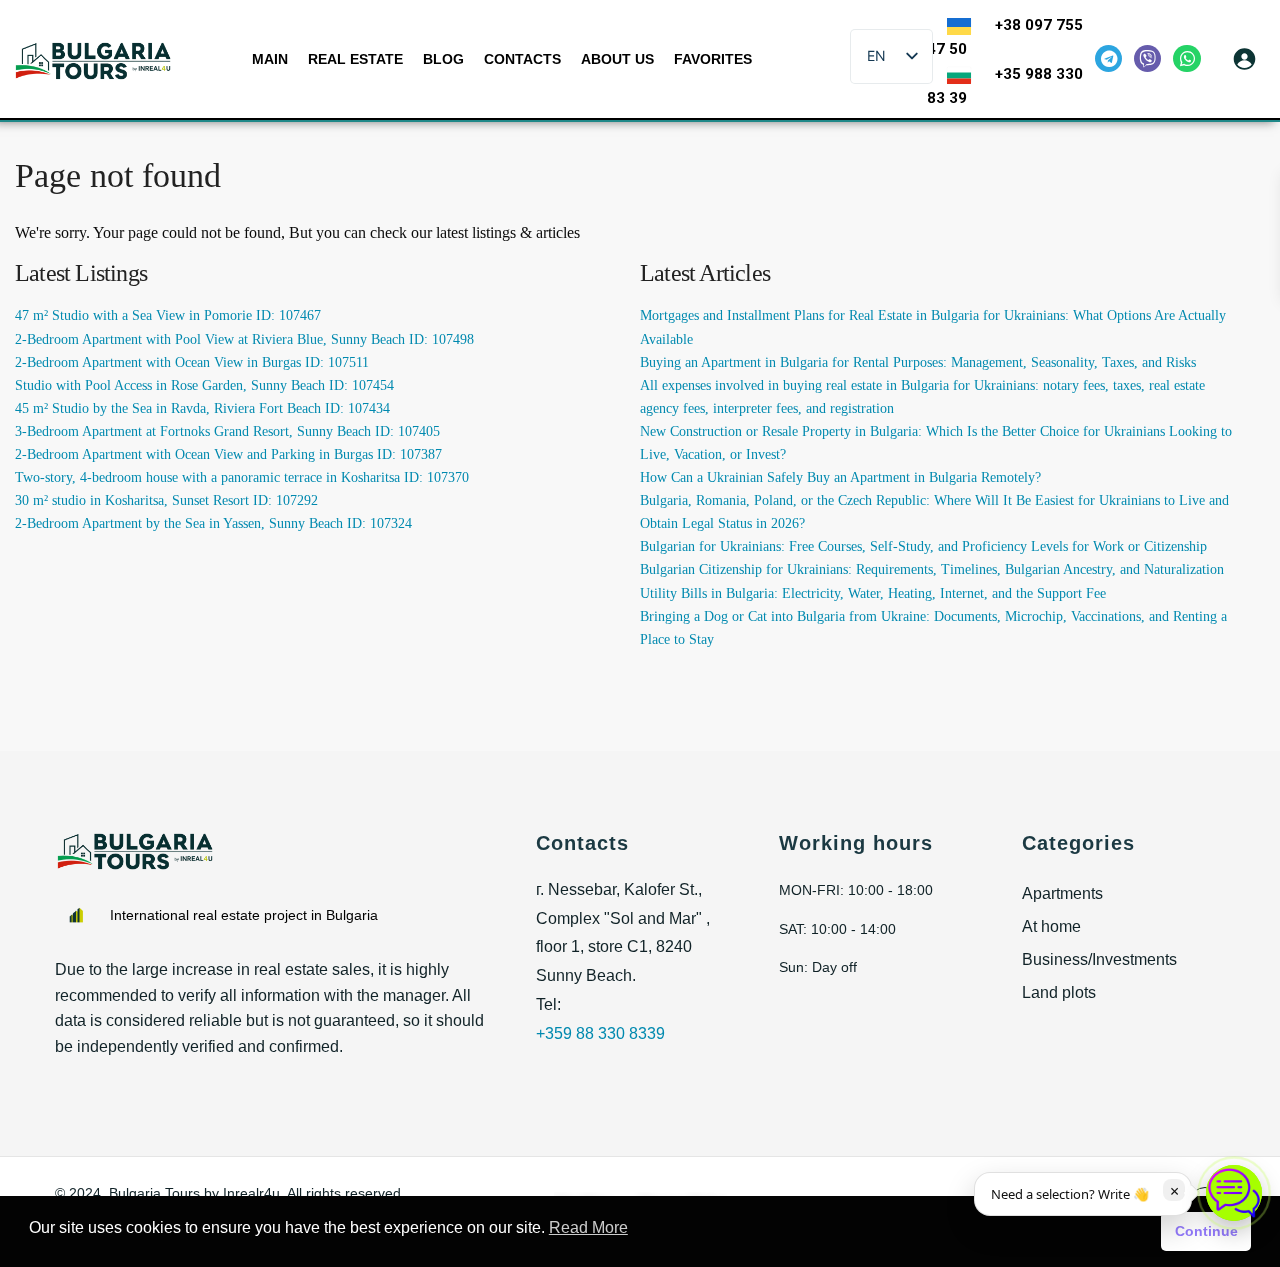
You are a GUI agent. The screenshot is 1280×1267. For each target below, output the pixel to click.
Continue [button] (1206, 1231)
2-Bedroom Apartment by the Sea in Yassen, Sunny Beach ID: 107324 (213, 523)
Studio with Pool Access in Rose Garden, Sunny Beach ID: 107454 (204, 385)
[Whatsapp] (1186, 58)
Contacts (522, 59)
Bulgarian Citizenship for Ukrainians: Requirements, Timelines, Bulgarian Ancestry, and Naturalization (932, 569)
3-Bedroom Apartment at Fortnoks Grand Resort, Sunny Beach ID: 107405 (227, 431)
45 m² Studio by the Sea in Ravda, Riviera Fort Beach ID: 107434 (202, 408)
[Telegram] (1108, 58)
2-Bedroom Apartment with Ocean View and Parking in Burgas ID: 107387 (228, 454)
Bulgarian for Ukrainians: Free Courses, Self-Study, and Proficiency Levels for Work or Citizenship (923, 546)
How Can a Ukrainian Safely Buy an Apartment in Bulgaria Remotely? (840, 477)
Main (270, 59)
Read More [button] (588, 1227)
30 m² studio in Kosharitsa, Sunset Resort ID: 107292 (166, 500)
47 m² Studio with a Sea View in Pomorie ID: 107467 (168, 315)
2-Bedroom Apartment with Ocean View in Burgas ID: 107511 (192, 362)
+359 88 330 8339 (600, 1033)
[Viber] (1147, 58)
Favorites (713, 59)
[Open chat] (1234, 1193)
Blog (443, 59)
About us (617, 59)
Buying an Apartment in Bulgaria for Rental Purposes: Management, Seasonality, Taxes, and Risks (918, 362)
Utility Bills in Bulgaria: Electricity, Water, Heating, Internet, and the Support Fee (873, 593)
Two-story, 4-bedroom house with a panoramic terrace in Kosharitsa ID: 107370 (242, 477)
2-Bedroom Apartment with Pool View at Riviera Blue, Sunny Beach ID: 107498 (244, 339)
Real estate (355, 59)
